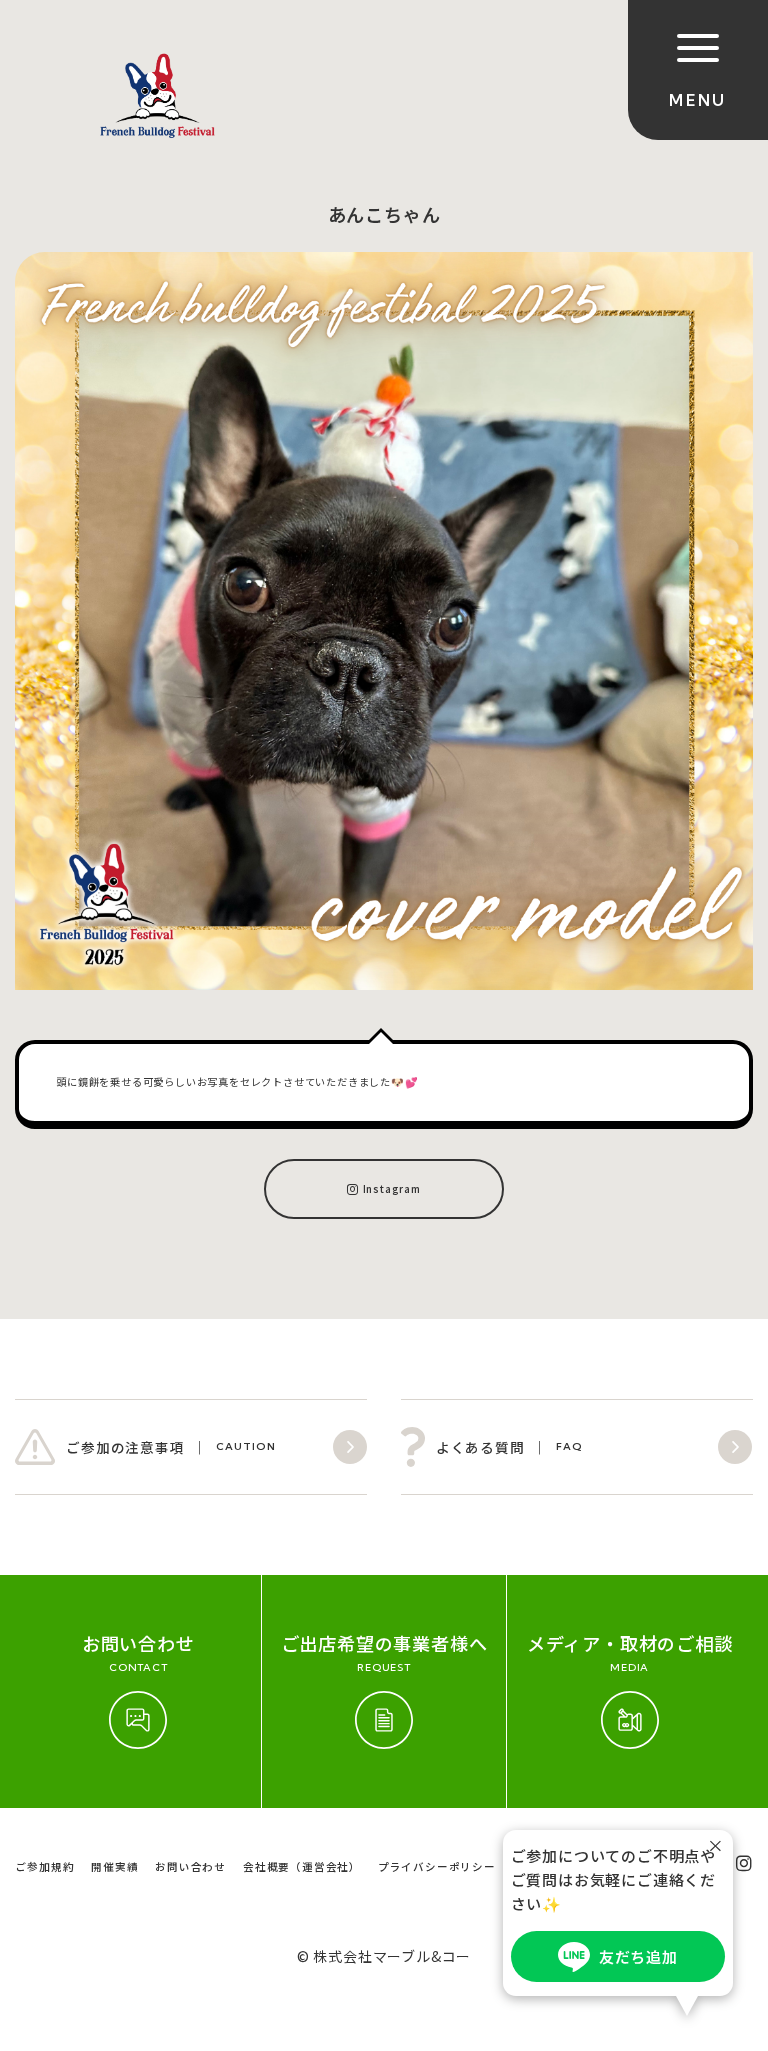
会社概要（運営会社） (302, 1866)
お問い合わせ (190, 1866)
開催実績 (114, 1866)
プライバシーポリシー (437, 1866)
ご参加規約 (44, 1866)
